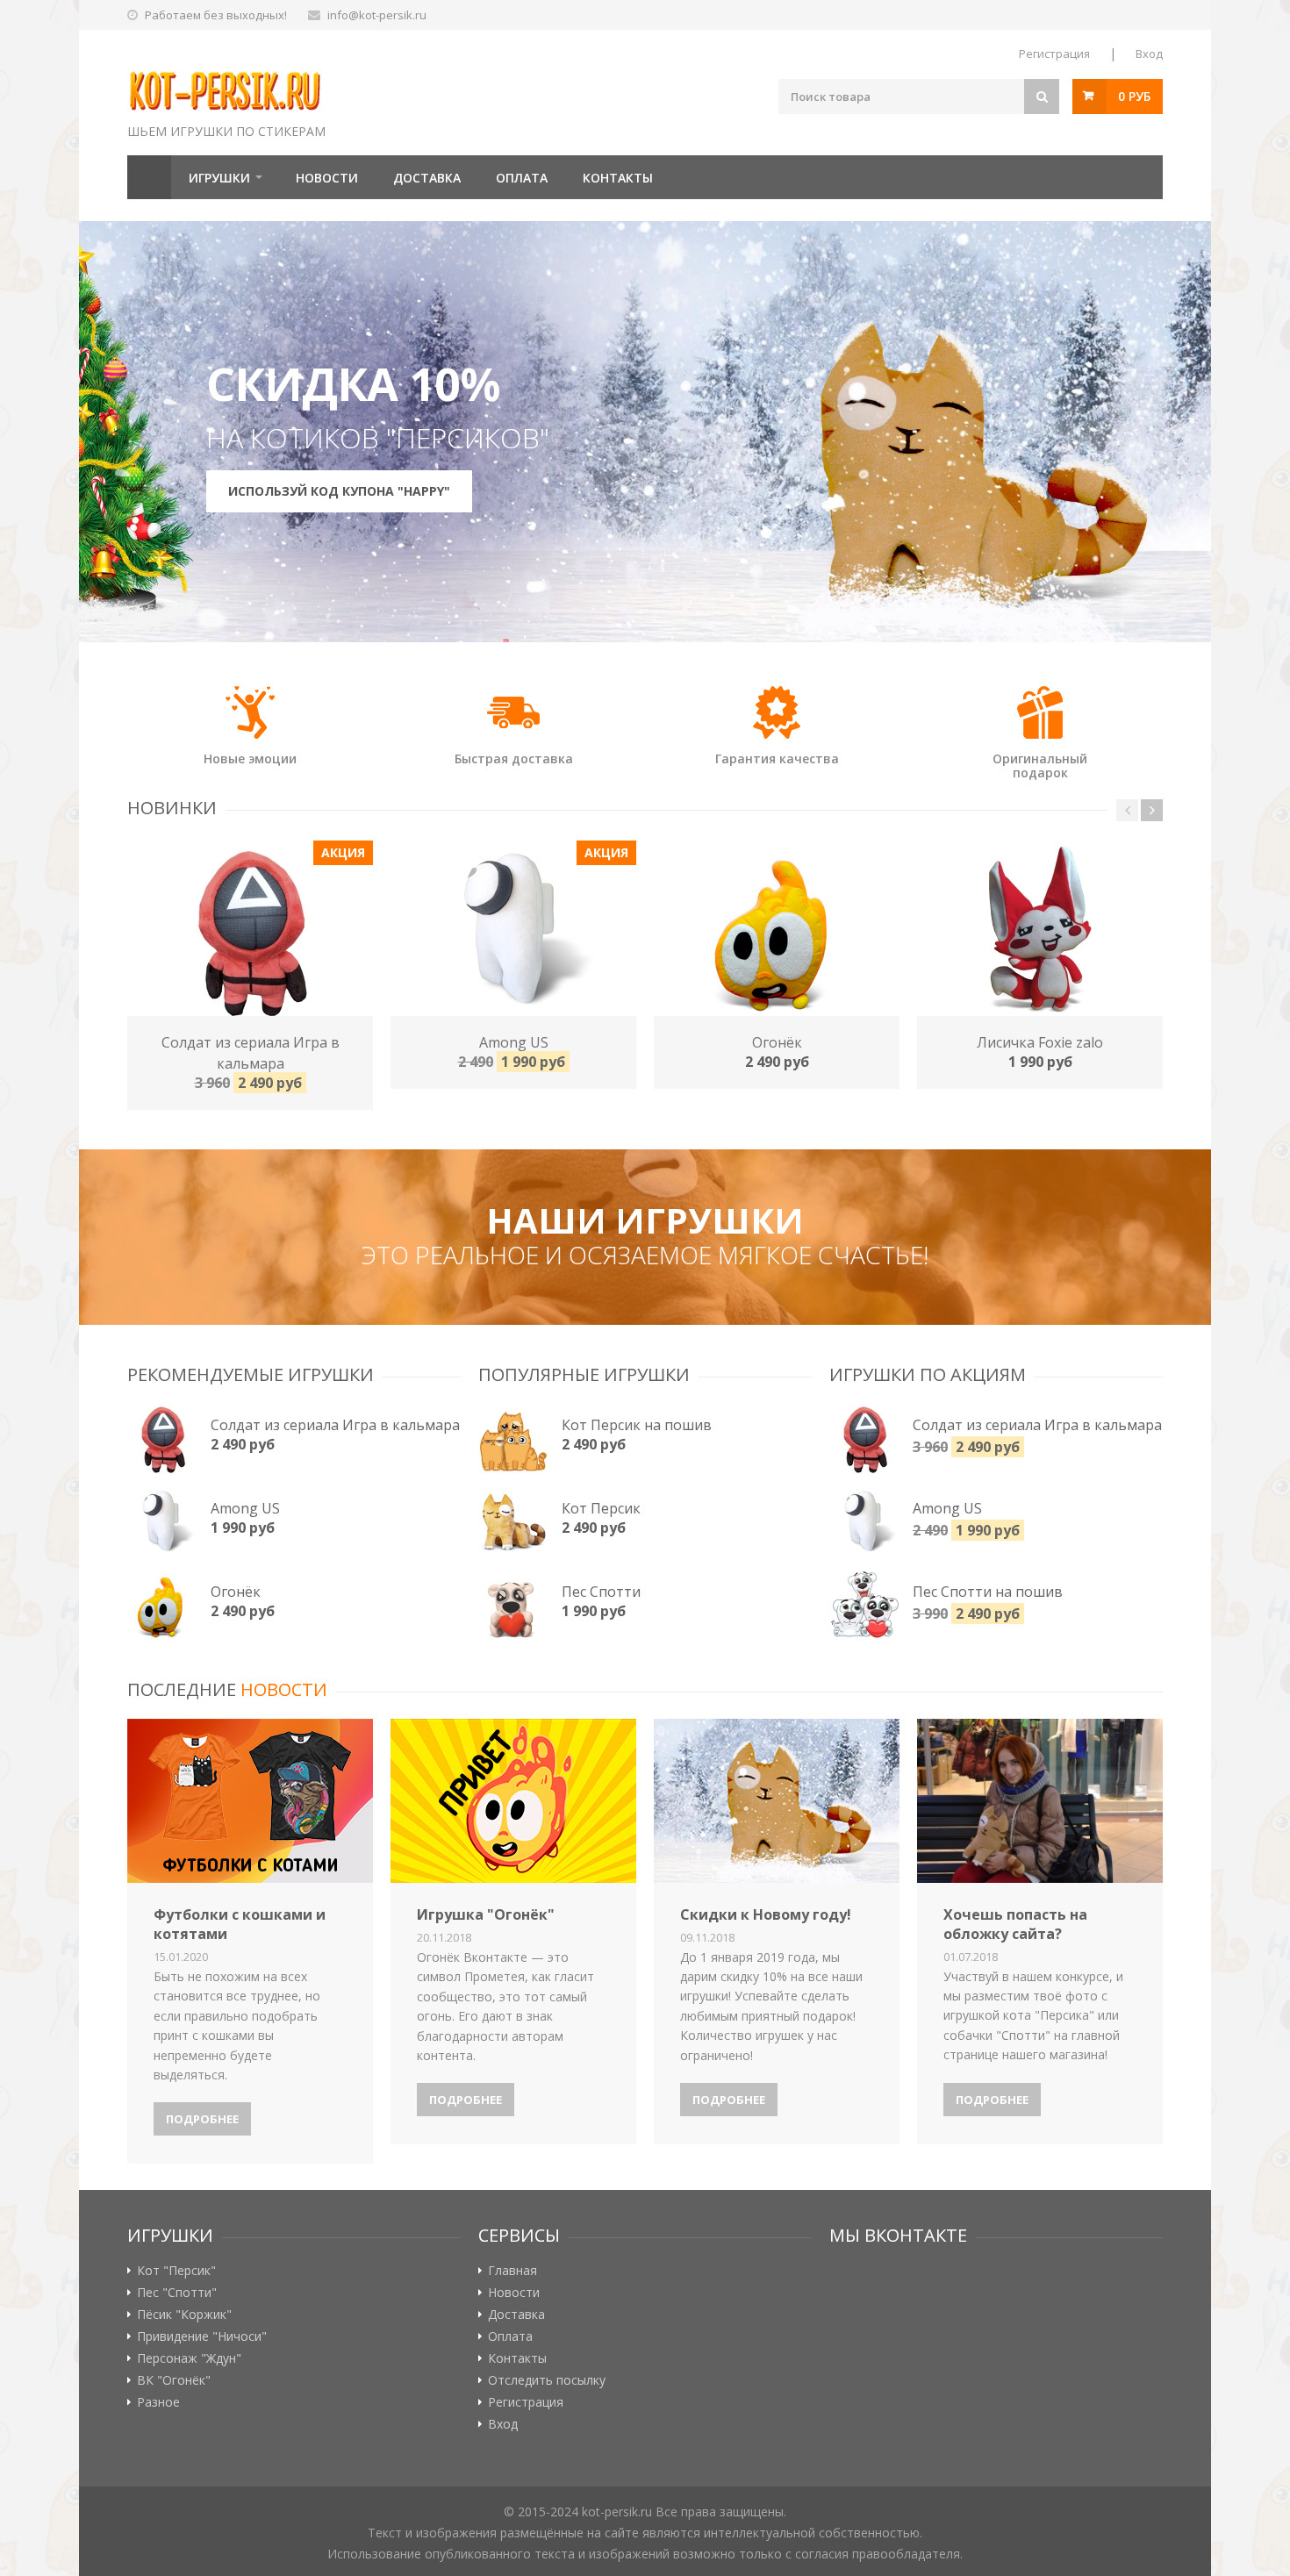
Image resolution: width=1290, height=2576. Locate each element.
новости (284, 1689)
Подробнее (202, 2119)
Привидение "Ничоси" (202, 2336)
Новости (327, 178)
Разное (158, 2402)
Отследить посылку (547, 2380)
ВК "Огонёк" (174, 2380)
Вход (1149, 54)
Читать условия (774, 447)
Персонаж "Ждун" (189, 2358)
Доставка (427, 178)
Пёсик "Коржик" (184, 2315)
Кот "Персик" (176, 2271)
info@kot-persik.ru (377, 15)
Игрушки (219, 178)
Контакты (618, 178)
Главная (149, 177)
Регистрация (1054, 54)
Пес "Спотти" (177, 2293)
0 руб (1134, 96)
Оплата (522, 178)
